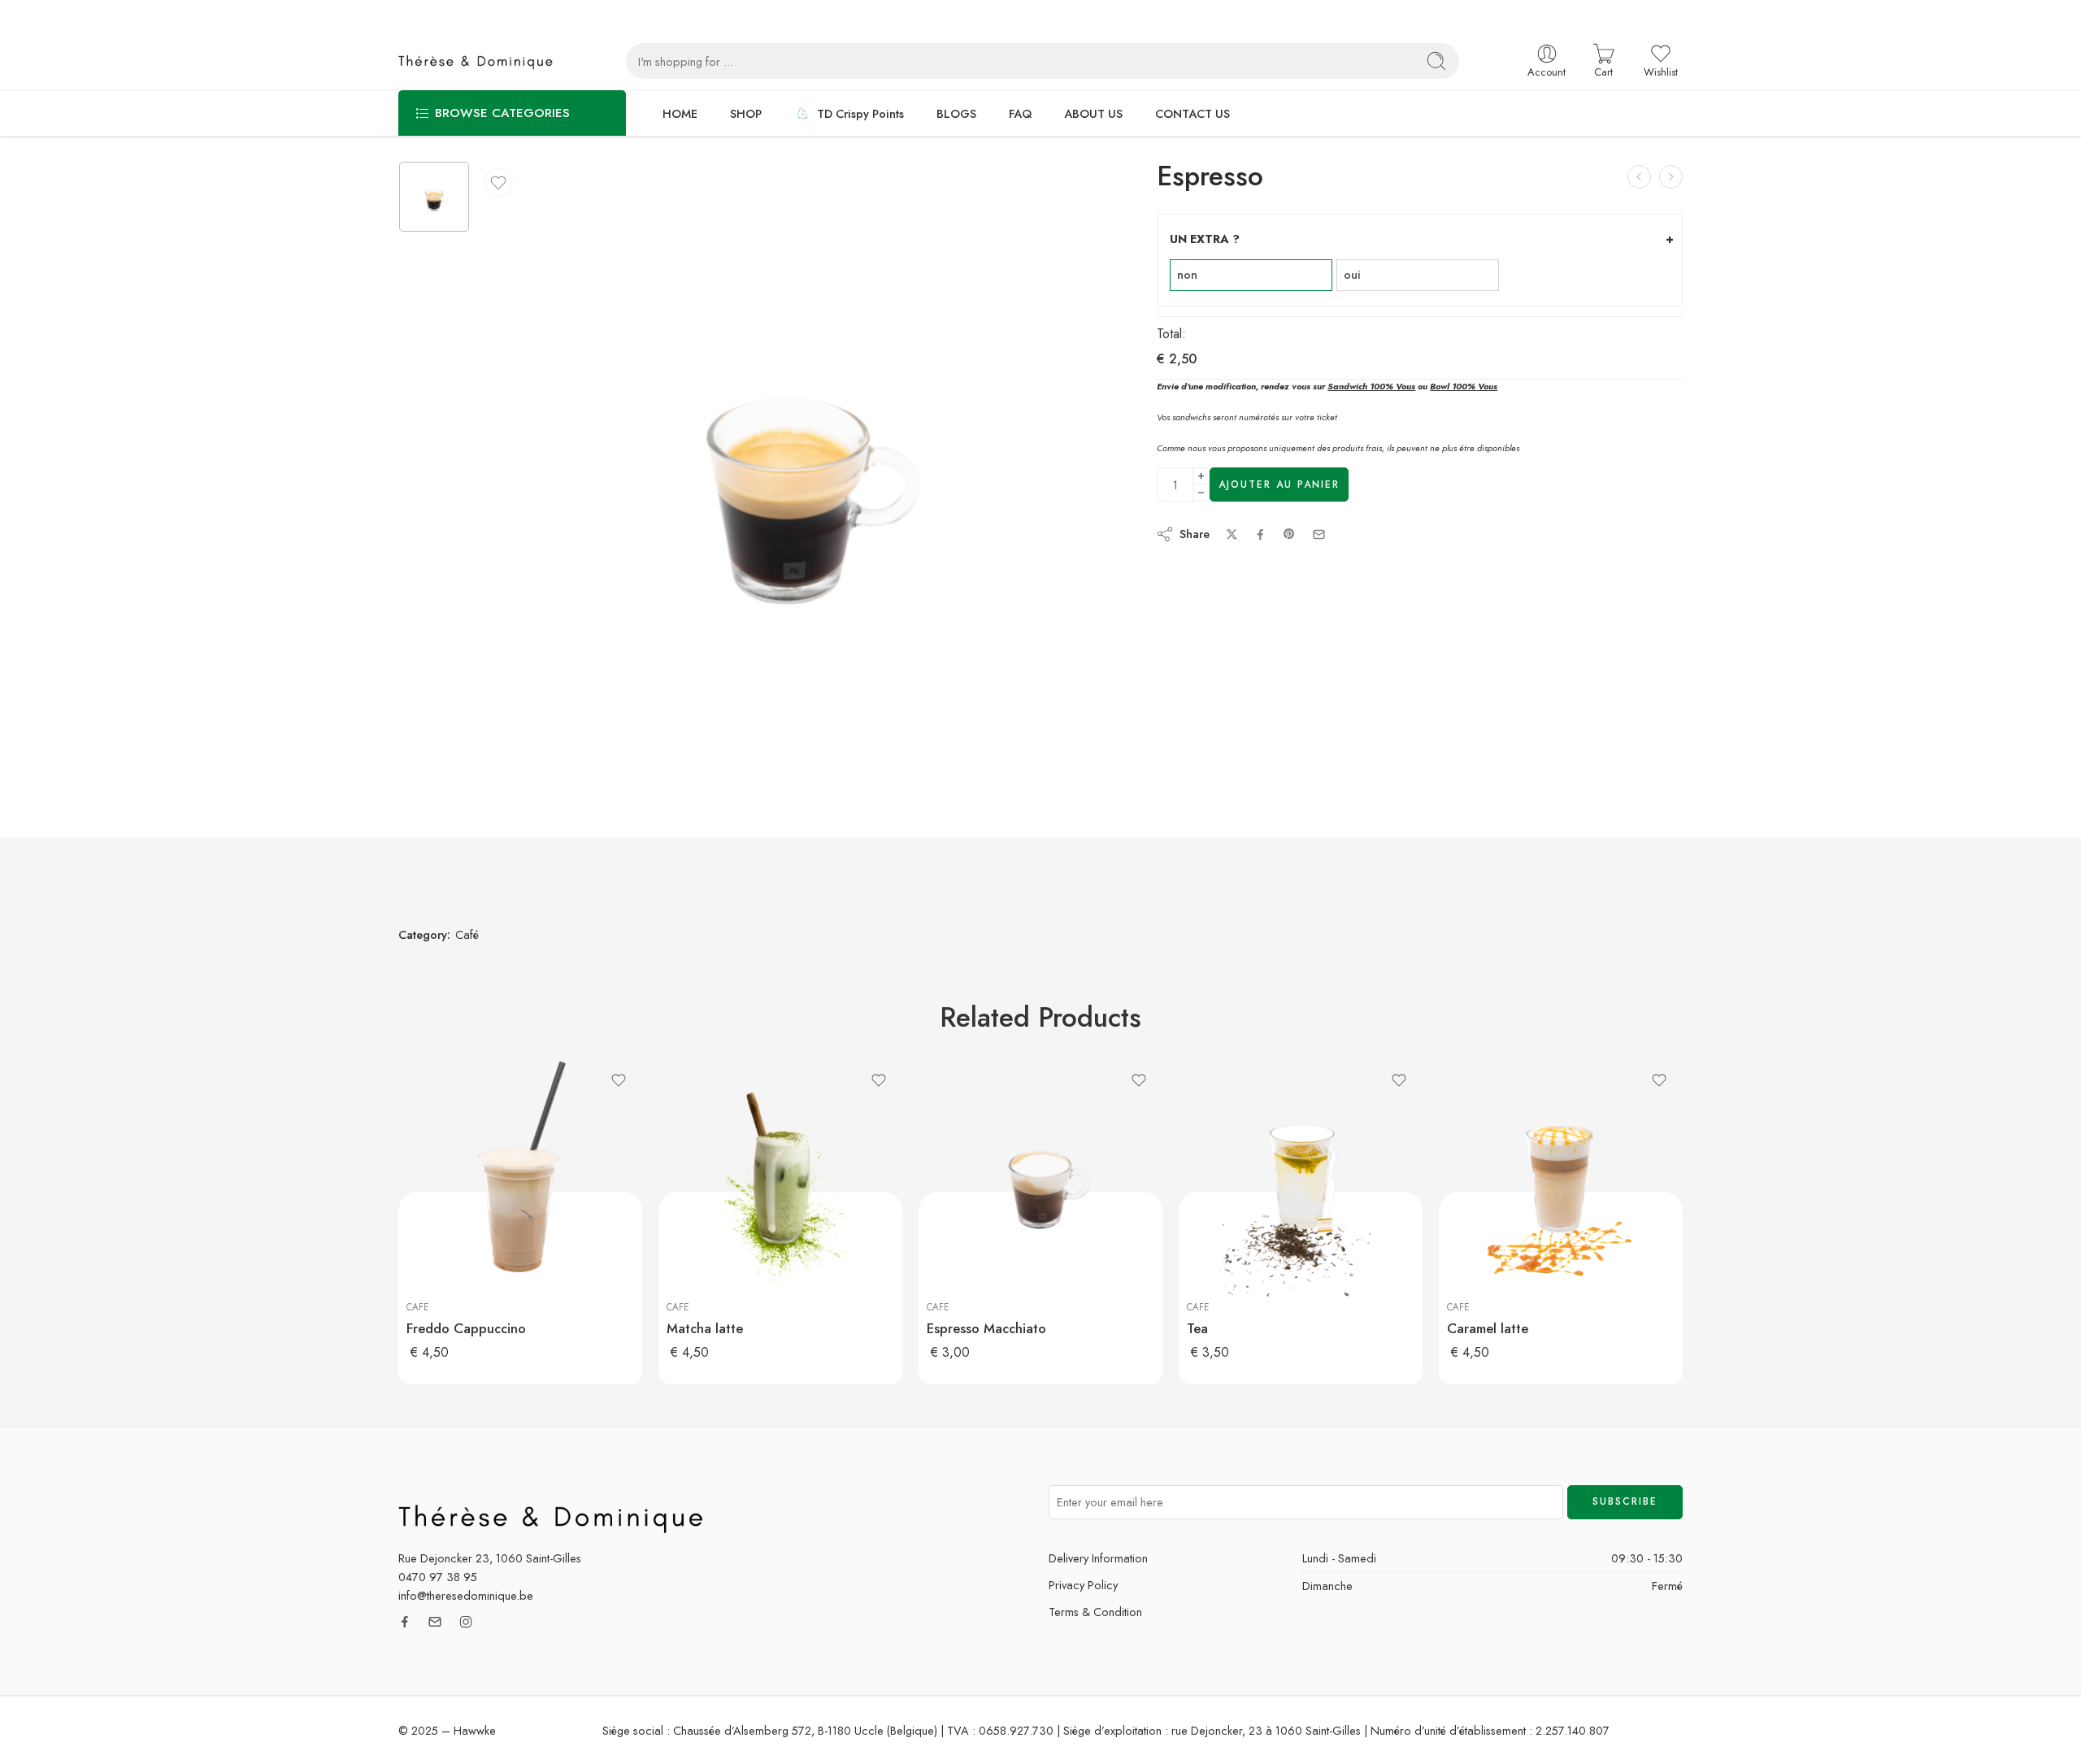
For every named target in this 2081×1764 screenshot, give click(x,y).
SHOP (746, 113)
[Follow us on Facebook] (405, 1622)
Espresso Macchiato (986, 1328)
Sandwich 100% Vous (1371, 386)
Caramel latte (1488, 1328)
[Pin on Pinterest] (1289, 534)
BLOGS (956, 113)
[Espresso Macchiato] (1040, 1180)
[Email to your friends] (1319, 534)
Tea (1197, 1328)
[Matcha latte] (780, 1180)
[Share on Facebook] (1260, 534)
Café (467, 934)
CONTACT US (1193, 113)
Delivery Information (1098, 1558)
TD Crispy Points (860, 113)
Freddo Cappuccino (466, 1328)
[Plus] (1201, 476)
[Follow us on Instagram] (466, 1622)
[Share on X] (1232, 534)
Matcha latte (705, 1328)
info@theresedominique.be (466, 1595)
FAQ (1020, 113)
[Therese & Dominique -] (480, 61)
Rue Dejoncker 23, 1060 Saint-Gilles (490, 1558)
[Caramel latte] (1561, 1180)
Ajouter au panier (1279, 484)
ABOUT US (1093, 113)
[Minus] (1201, 493)
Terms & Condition (1095, 1612)
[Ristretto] (1639, 177)
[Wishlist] (498, 183)
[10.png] (434, 197)
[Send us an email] (435, 1622)
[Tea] (1301, 1180)
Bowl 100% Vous (1464, 386)
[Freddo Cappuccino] (1671, 177)
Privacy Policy (1083, 1585)
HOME (680, 113)
